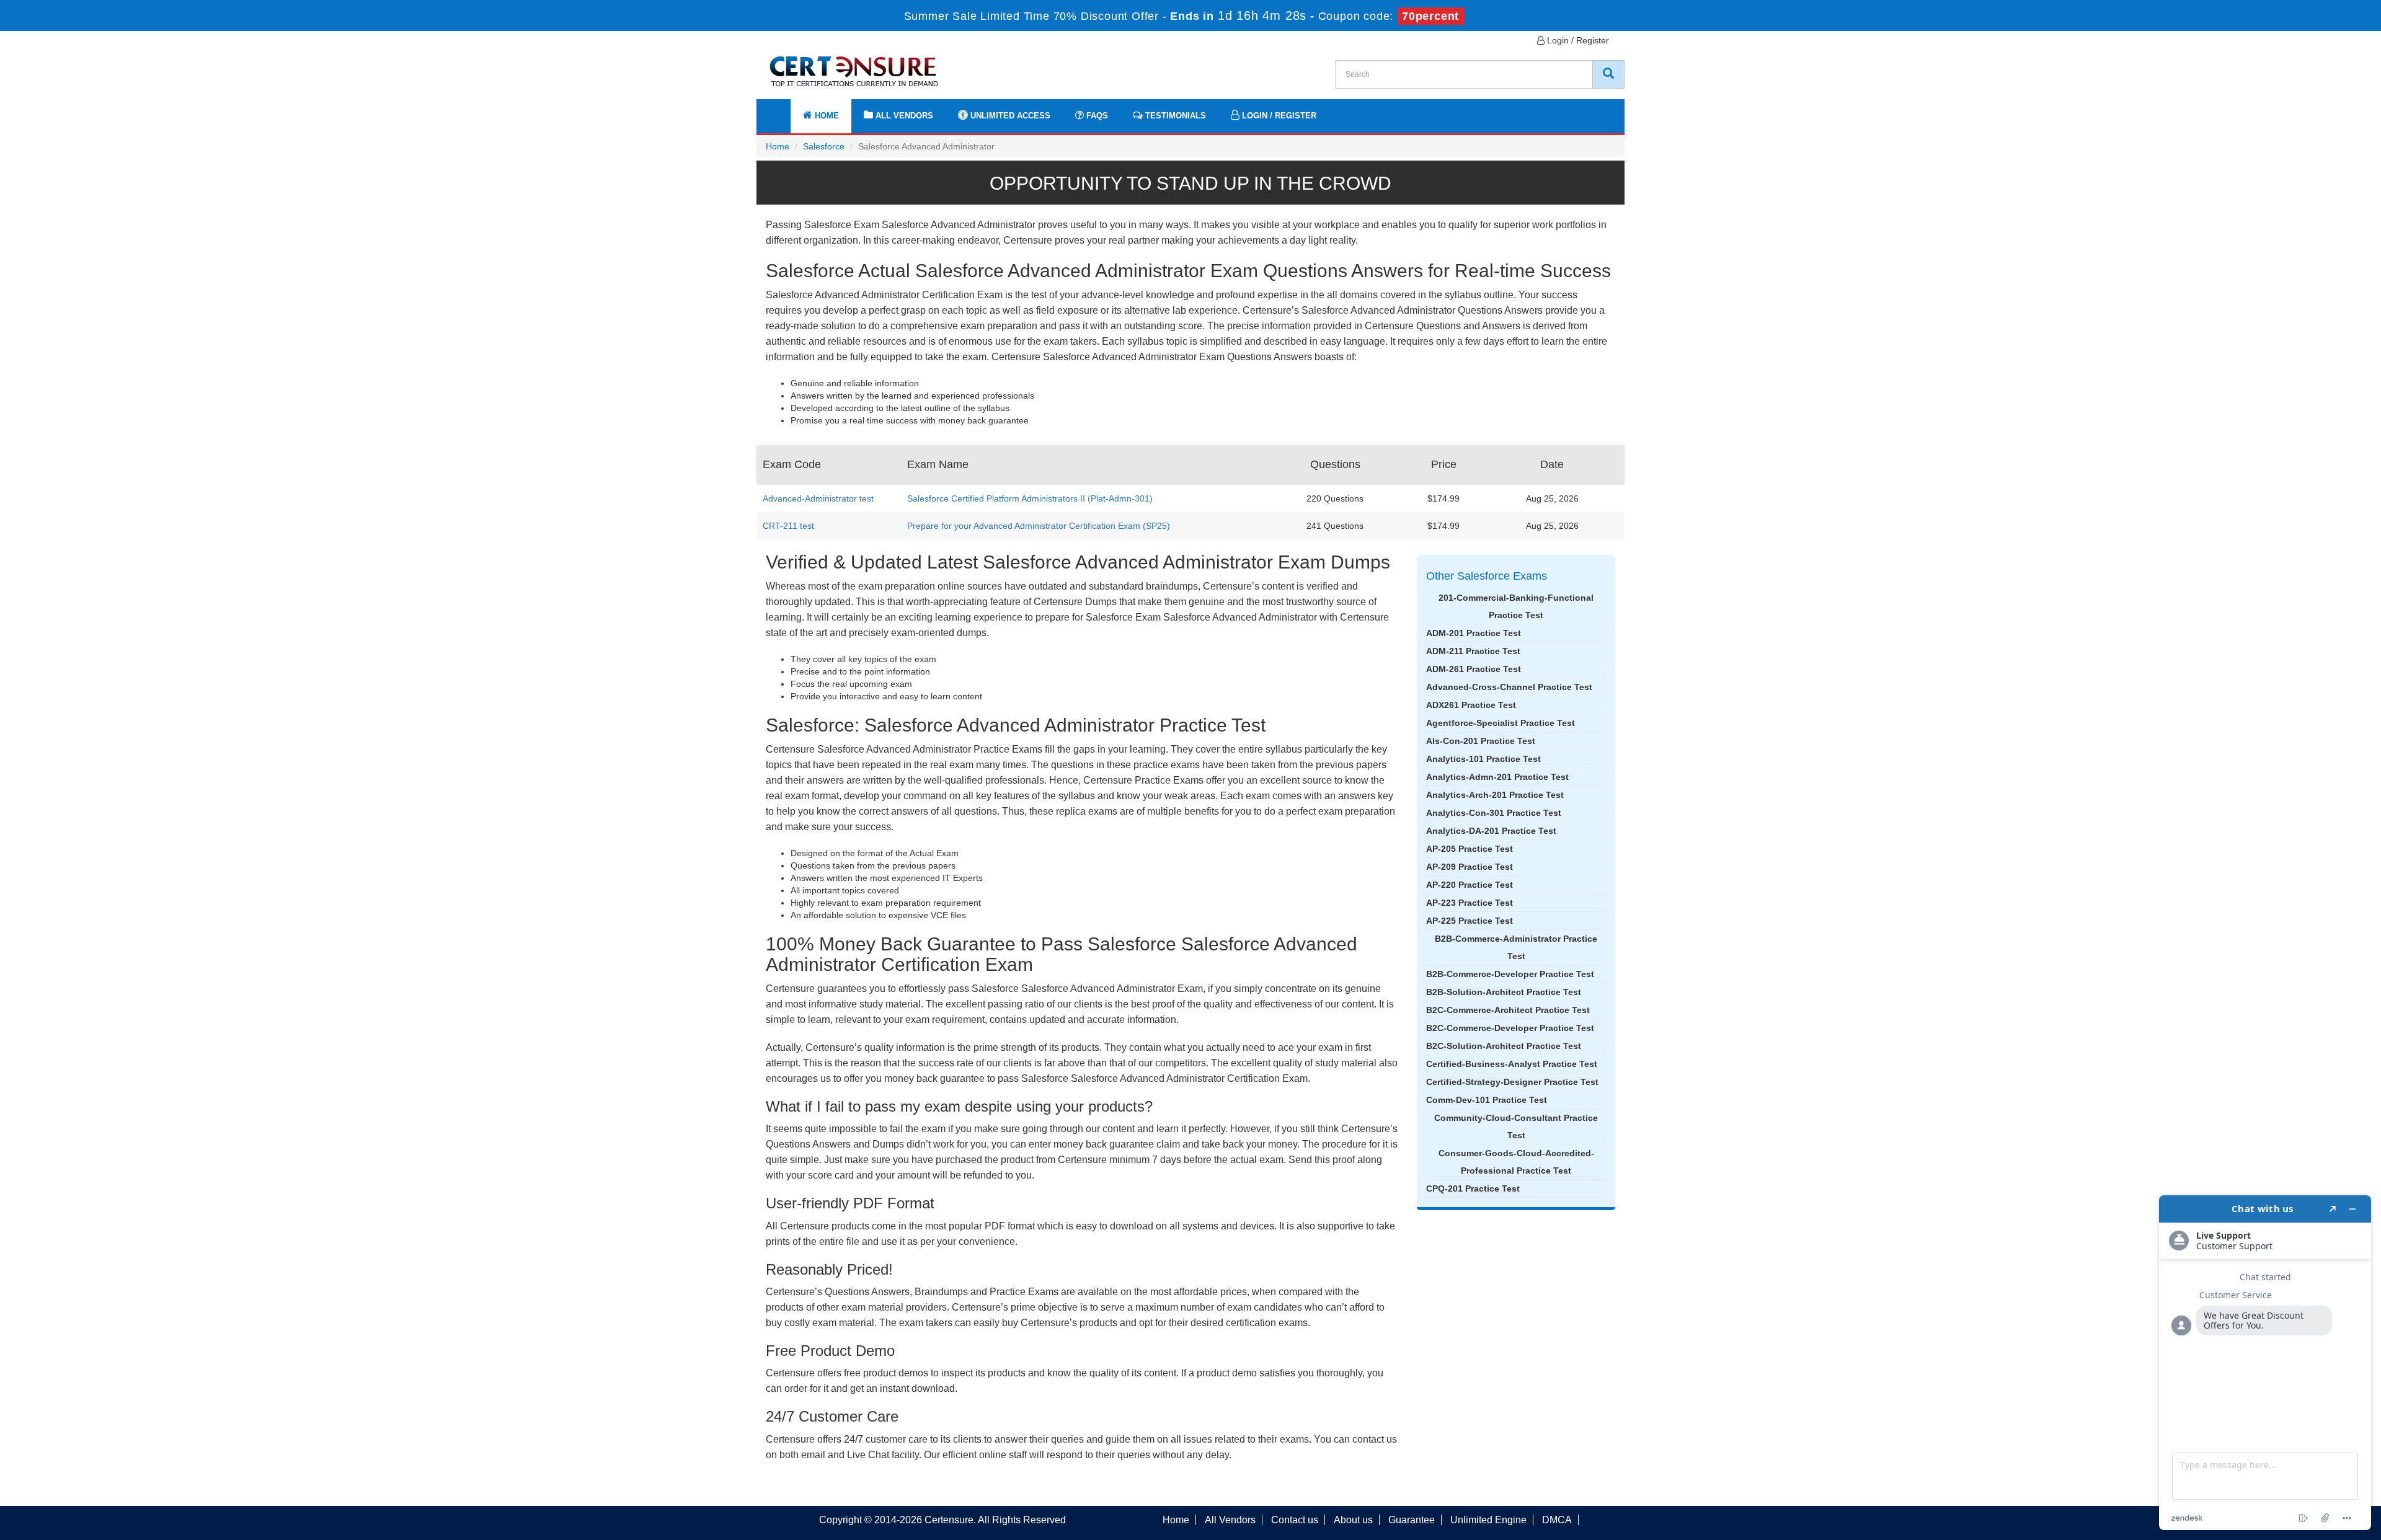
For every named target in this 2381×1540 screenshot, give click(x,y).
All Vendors (903, 116)
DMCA (1557, 1520)
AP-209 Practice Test (1470, 867)
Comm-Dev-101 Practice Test (1487, 1100)
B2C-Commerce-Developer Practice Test (1510, 1028)
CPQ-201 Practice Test (1473, 1188)
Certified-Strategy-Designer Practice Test (1512, 1082)
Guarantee (1412, 1520)
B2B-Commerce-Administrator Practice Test (1516, 947)
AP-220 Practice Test (1470, 885)
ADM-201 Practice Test (1474, 633)
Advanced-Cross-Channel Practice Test (1509, 687)
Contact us (1295, 1520)
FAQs (1096, 116)
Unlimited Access (1009, 116)
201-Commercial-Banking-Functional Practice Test (1516, 606)
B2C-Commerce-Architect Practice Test (1508, 1010)
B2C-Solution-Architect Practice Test (1504, 1046)
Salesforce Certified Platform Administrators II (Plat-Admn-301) (1030, 498)
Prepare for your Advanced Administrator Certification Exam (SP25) (1039, 526)
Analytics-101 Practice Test (1483, 759)
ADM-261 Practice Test (1474, 669)
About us (1353, 1520)
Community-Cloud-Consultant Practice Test (1516, 1126)
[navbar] (781, 110)
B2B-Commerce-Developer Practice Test (1510, 974)
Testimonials (1174, 116)
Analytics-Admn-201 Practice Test (1497, 777)
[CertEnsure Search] (1608, 74)
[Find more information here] (2265, 1363)
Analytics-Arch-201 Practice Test (1495, 795)
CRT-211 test (788, 526)
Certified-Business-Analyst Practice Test (1512, 1064)
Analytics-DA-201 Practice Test (1491, 831)
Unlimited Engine (1488, 1520)
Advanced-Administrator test (818, 498)
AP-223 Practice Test (1470, 903)
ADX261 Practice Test (1471, 705)
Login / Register (1577, 40)
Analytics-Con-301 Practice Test (1494, 813)
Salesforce (824, 146)
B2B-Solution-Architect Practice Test (1504, 992)
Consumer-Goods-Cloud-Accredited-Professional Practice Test (1516, 1162)
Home (826, 116)
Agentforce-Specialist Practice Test (1501, 723)
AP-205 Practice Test (1470, 849)
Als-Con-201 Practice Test (1481, 741)
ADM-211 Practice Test (1473, 651)
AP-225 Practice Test (1470, 921)
